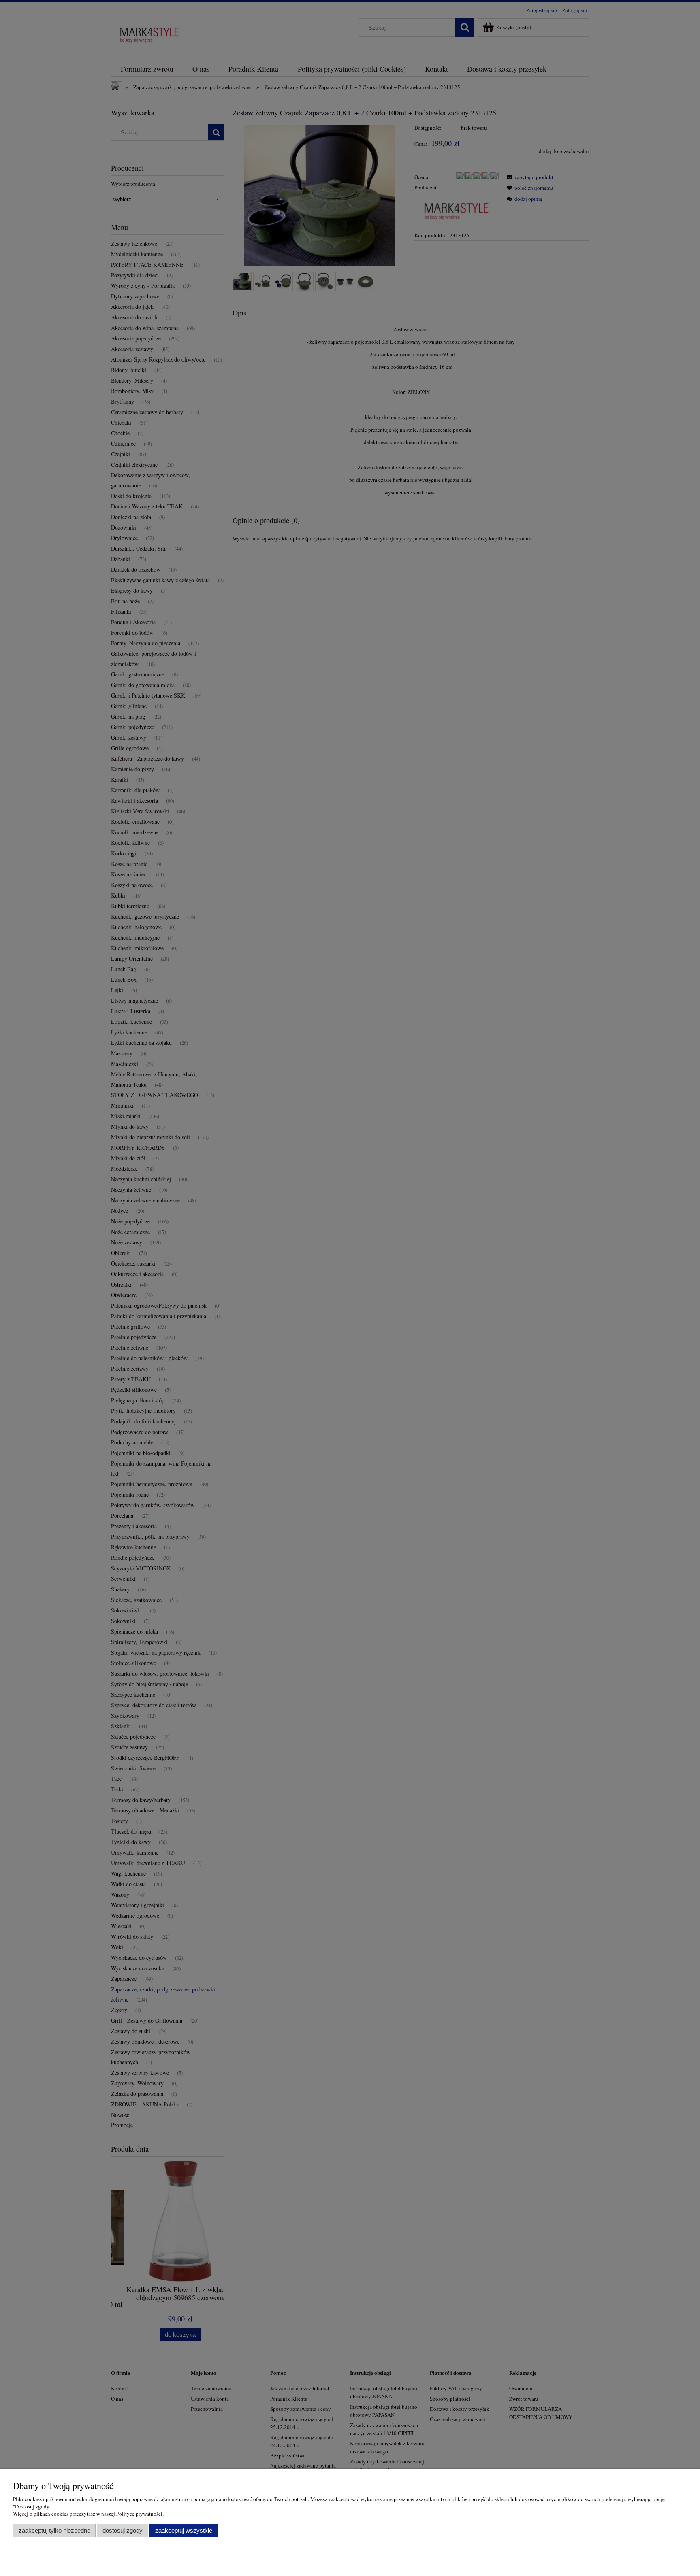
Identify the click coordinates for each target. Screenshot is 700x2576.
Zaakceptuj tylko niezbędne (54, 2530)
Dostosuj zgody (123, 2530)
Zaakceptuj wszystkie (184, 2530)
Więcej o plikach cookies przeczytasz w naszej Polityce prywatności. (88, 2514)
